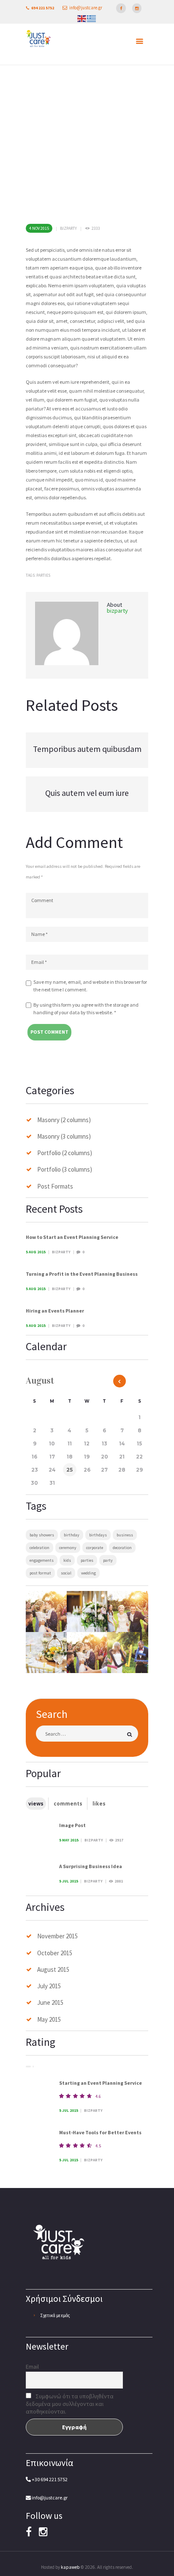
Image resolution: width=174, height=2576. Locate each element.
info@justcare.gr (86, 8)
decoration (122, 1548)
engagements (42, 1560)
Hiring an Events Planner (55, 1311)
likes (99, 1804)
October (55, 1953)
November (57, 1936)
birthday (72, 1535)
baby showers (42, 1535)
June (50, 2002)
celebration (39, 1548)
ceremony (68, 1548)
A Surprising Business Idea (91, 1866)
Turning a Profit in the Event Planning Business (82, 1274)
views (36, 1804)
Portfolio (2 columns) (65, 1153)
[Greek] (91, 19)
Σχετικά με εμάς (55, 2315)
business (125, 1535)
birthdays (98, 1535)
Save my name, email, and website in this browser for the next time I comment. (90, 986)
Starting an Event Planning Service (101, 2083)
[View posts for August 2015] (120, 1381)
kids (67, 1560)
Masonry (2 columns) (64, 1120)
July (49, 1986)
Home (51, 175)
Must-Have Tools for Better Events (100, 2132)
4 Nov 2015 (39, 228)
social (66, 1573)
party (108, 1560)
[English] (82, 19)
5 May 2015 (69, 1840)
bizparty (68, 228)
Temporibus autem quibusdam (87, 749)
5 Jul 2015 (69, 1881)
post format (40, 1573)
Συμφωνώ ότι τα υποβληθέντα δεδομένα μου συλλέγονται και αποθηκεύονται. (70, 2404)
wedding (88, 1573)
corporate (95, 1548)
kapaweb (70, 2567)
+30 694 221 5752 (49, 2479)
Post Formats (55, 1186)
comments (68, 1804)
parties (43, 575)
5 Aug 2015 (36, 1252)
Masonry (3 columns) (64, 1136)
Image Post (72, 1825)
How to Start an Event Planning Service (72, 1237)
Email (32, 2367)
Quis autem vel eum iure (87, 793)
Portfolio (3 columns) (65, 1169)
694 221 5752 (43, 8)
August (53, 1969)
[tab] (36, 1804)
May (49, 2019)
